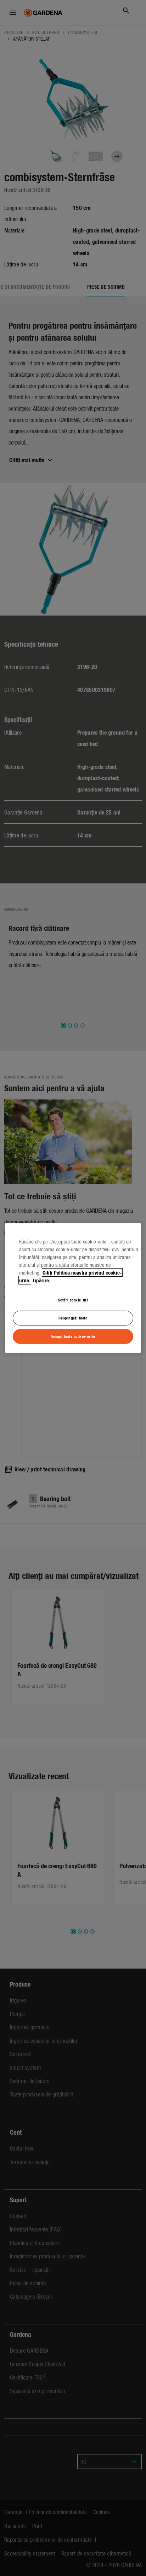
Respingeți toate (73, 1318)
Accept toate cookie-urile (73, 1336)
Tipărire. (41, 1280)
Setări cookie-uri (73, 1300)
